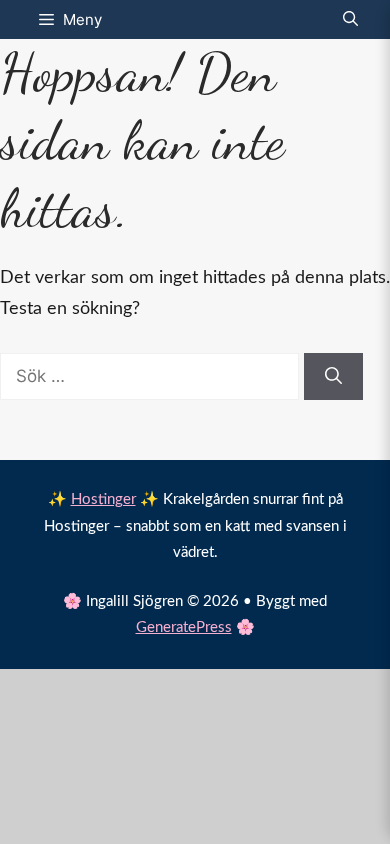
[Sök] (333, 377)
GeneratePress (184, 627)
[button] (350, 19)
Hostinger (103, 499)
